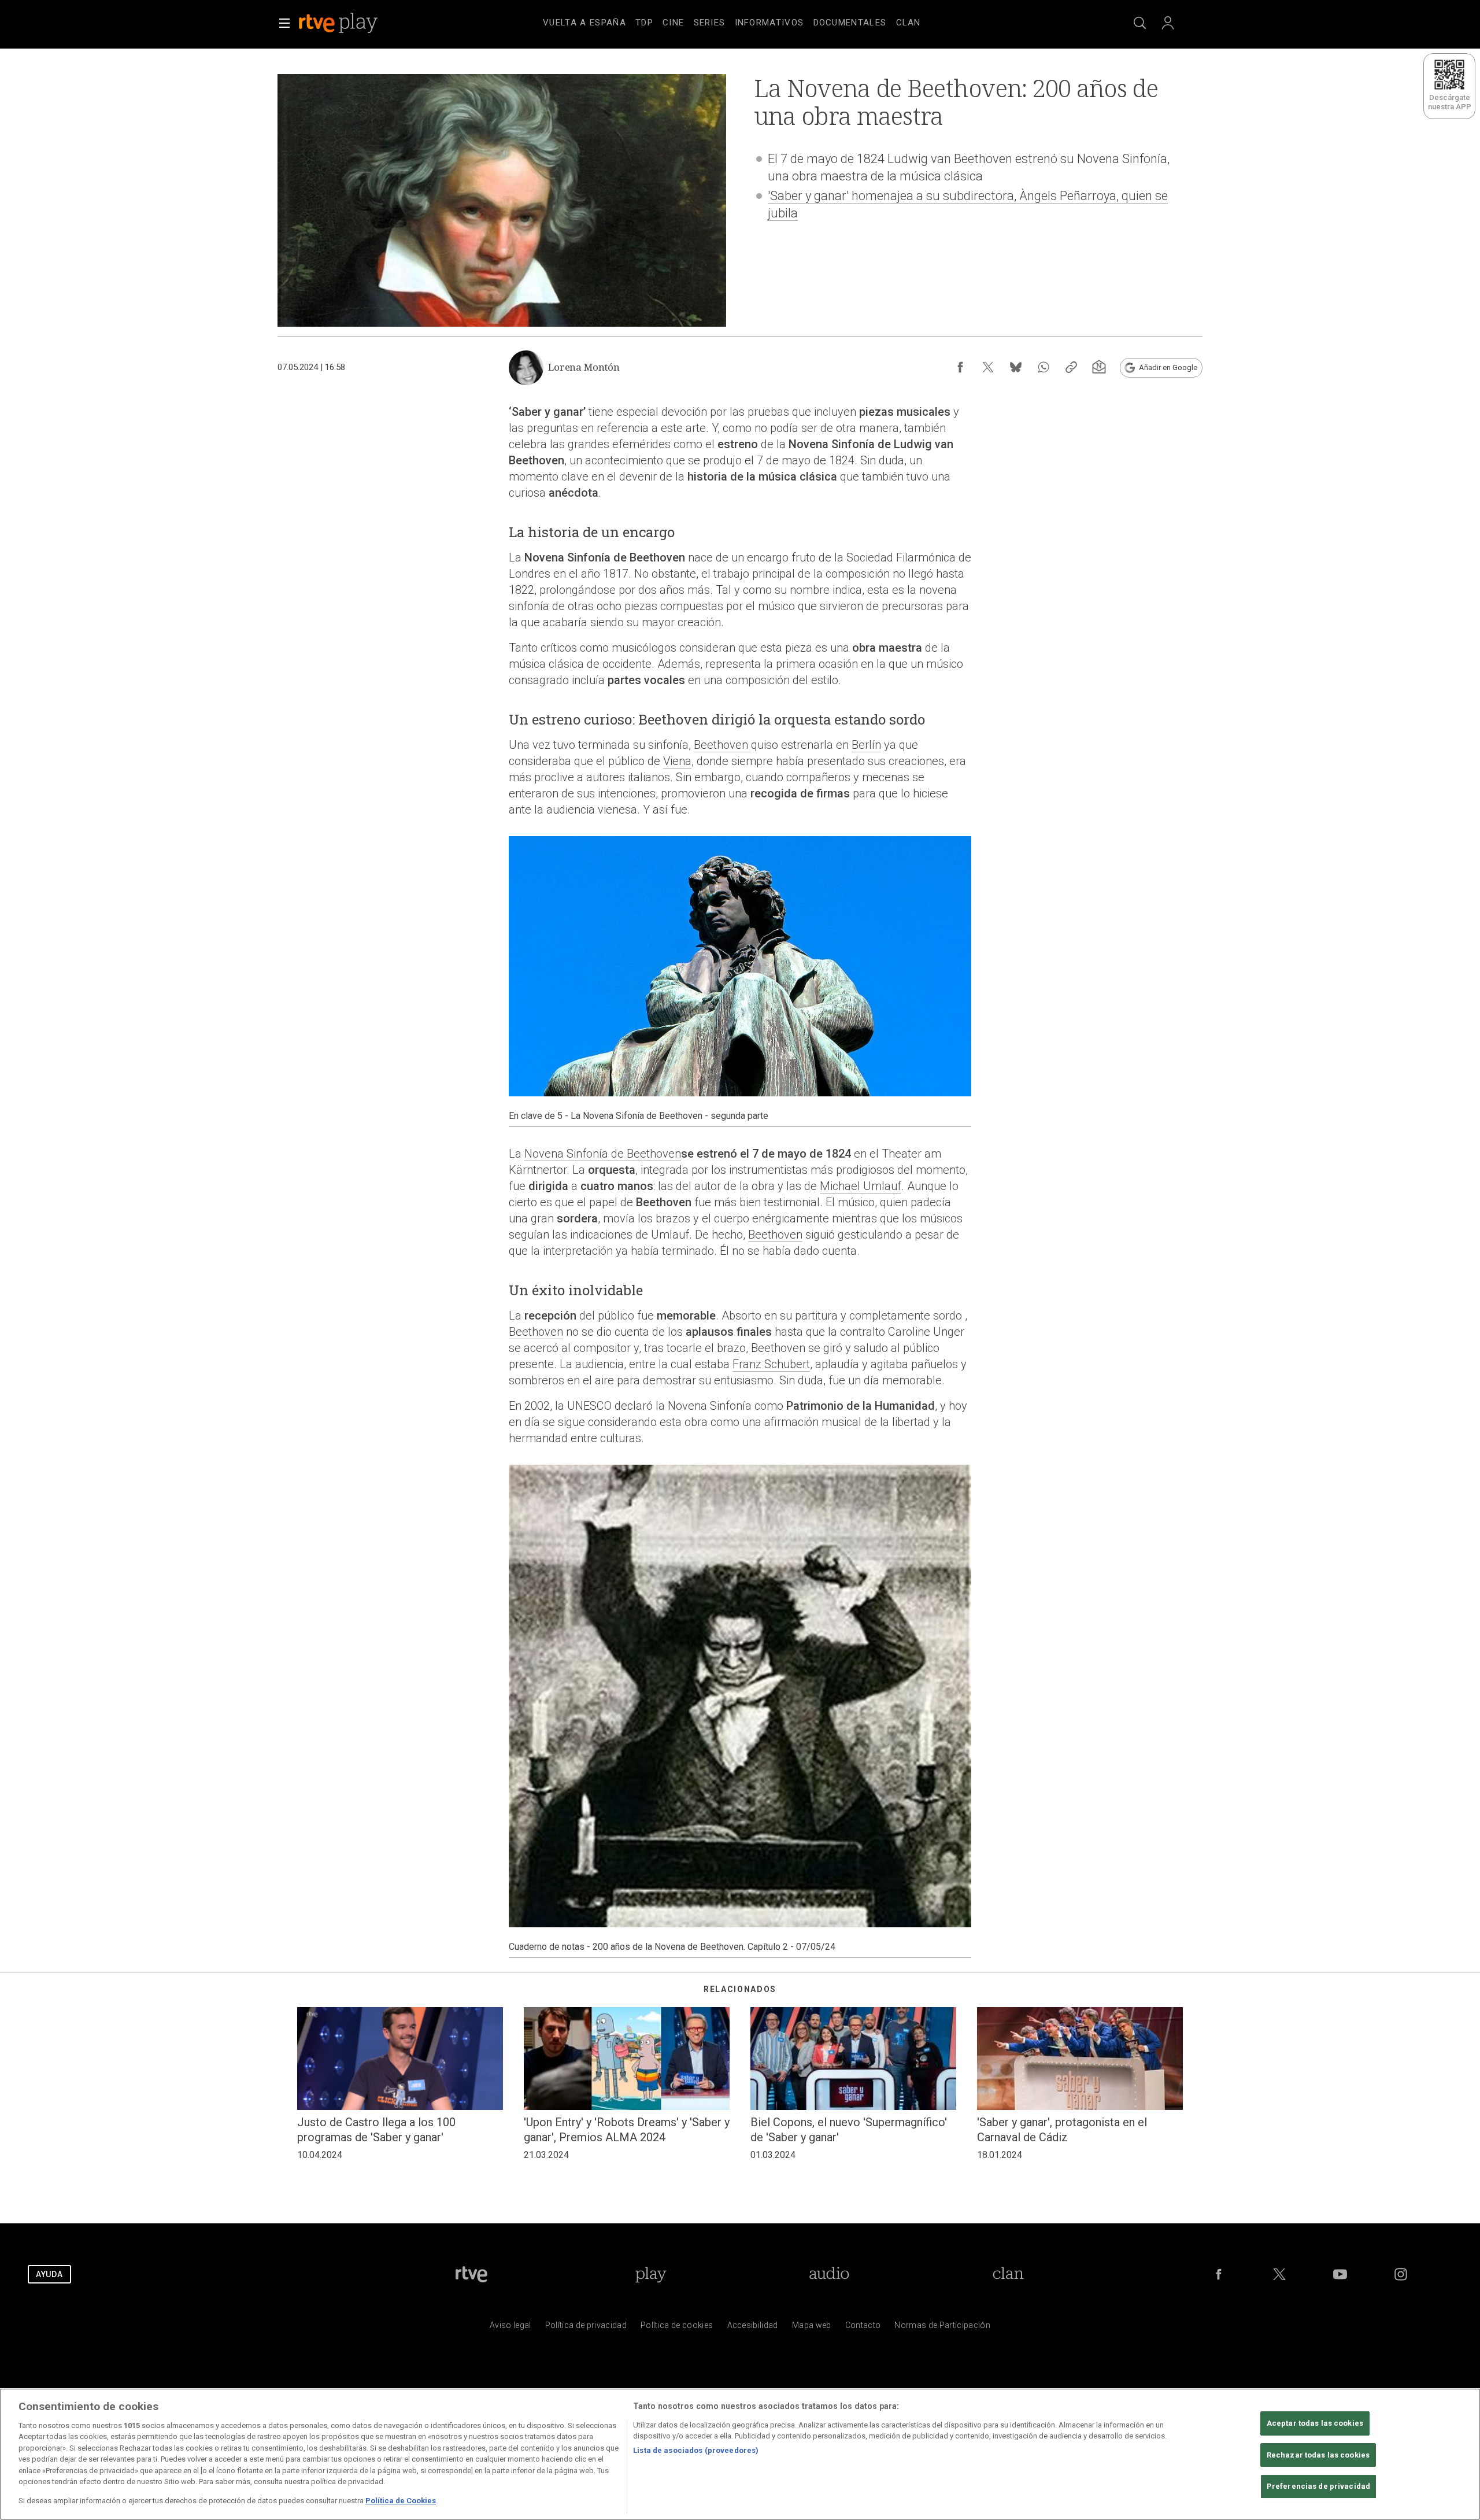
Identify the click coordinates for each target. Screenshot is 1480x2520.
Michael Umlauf (861, 1186)
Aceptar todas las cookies (1315, 2423)
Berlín (866, 745)
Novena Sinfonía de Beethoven (603, 1154)
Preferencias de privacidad (1318, 2487)
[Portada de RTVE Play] (339, 23)
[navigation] (754, 21)
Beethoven (722, 745)
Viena (677, 761)
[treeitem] (584, 23)
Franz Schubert (771, 1364)
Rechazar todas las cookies (1318, 2455)
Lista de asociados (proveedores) (696, 2450)
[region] (740, 2454)
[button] (284, 23)
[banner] (354, 23)
